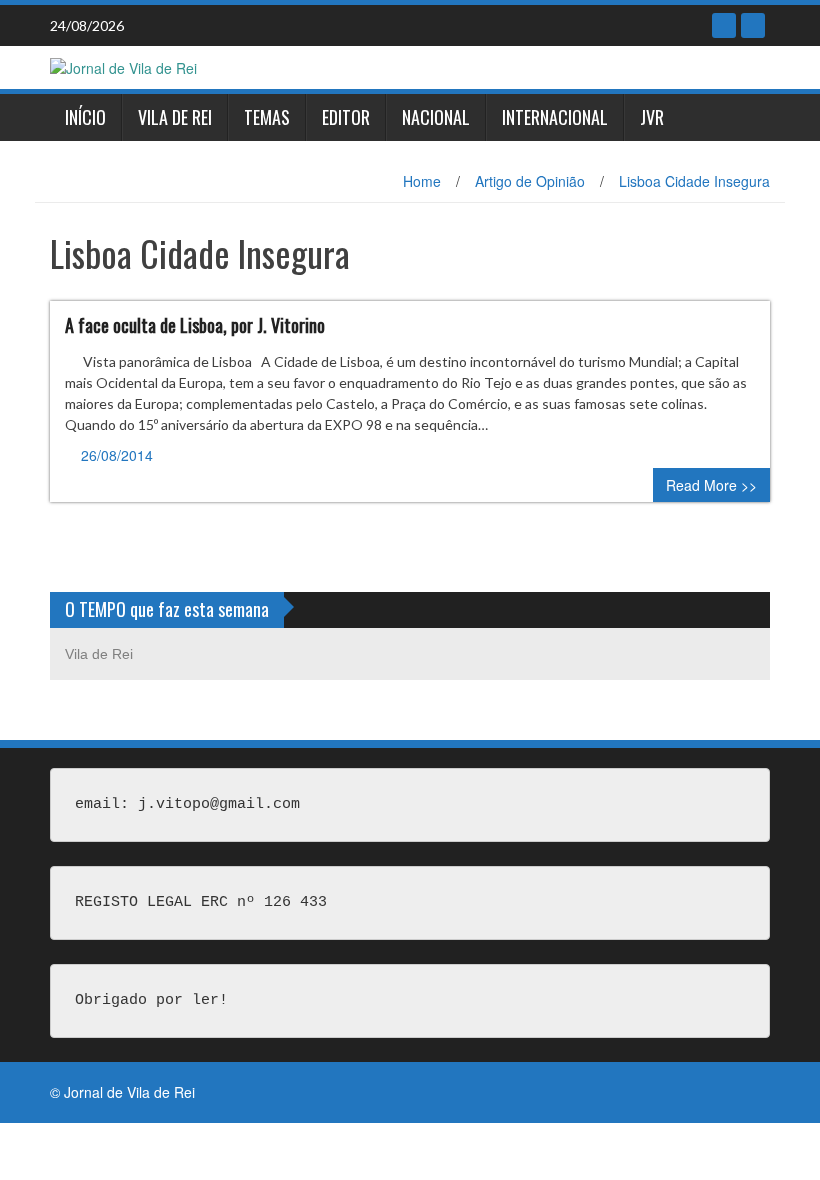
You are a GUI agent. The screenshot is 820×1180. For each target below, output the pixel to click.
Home (422, 181)
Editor (346, 117)
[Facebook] (724, 25)
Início (85, 117)
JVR (652, 117)
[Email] (753, 25)
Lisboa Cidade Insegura (694, 181)
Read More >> (711, 485)
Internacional (555, 117)
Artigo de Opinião (530, 181)
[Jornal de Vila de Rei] (123, 66)
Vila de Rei (175, 117)
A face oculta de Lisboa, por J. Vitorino (195, 325)
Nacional (436, 117)
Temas (267, 117)
